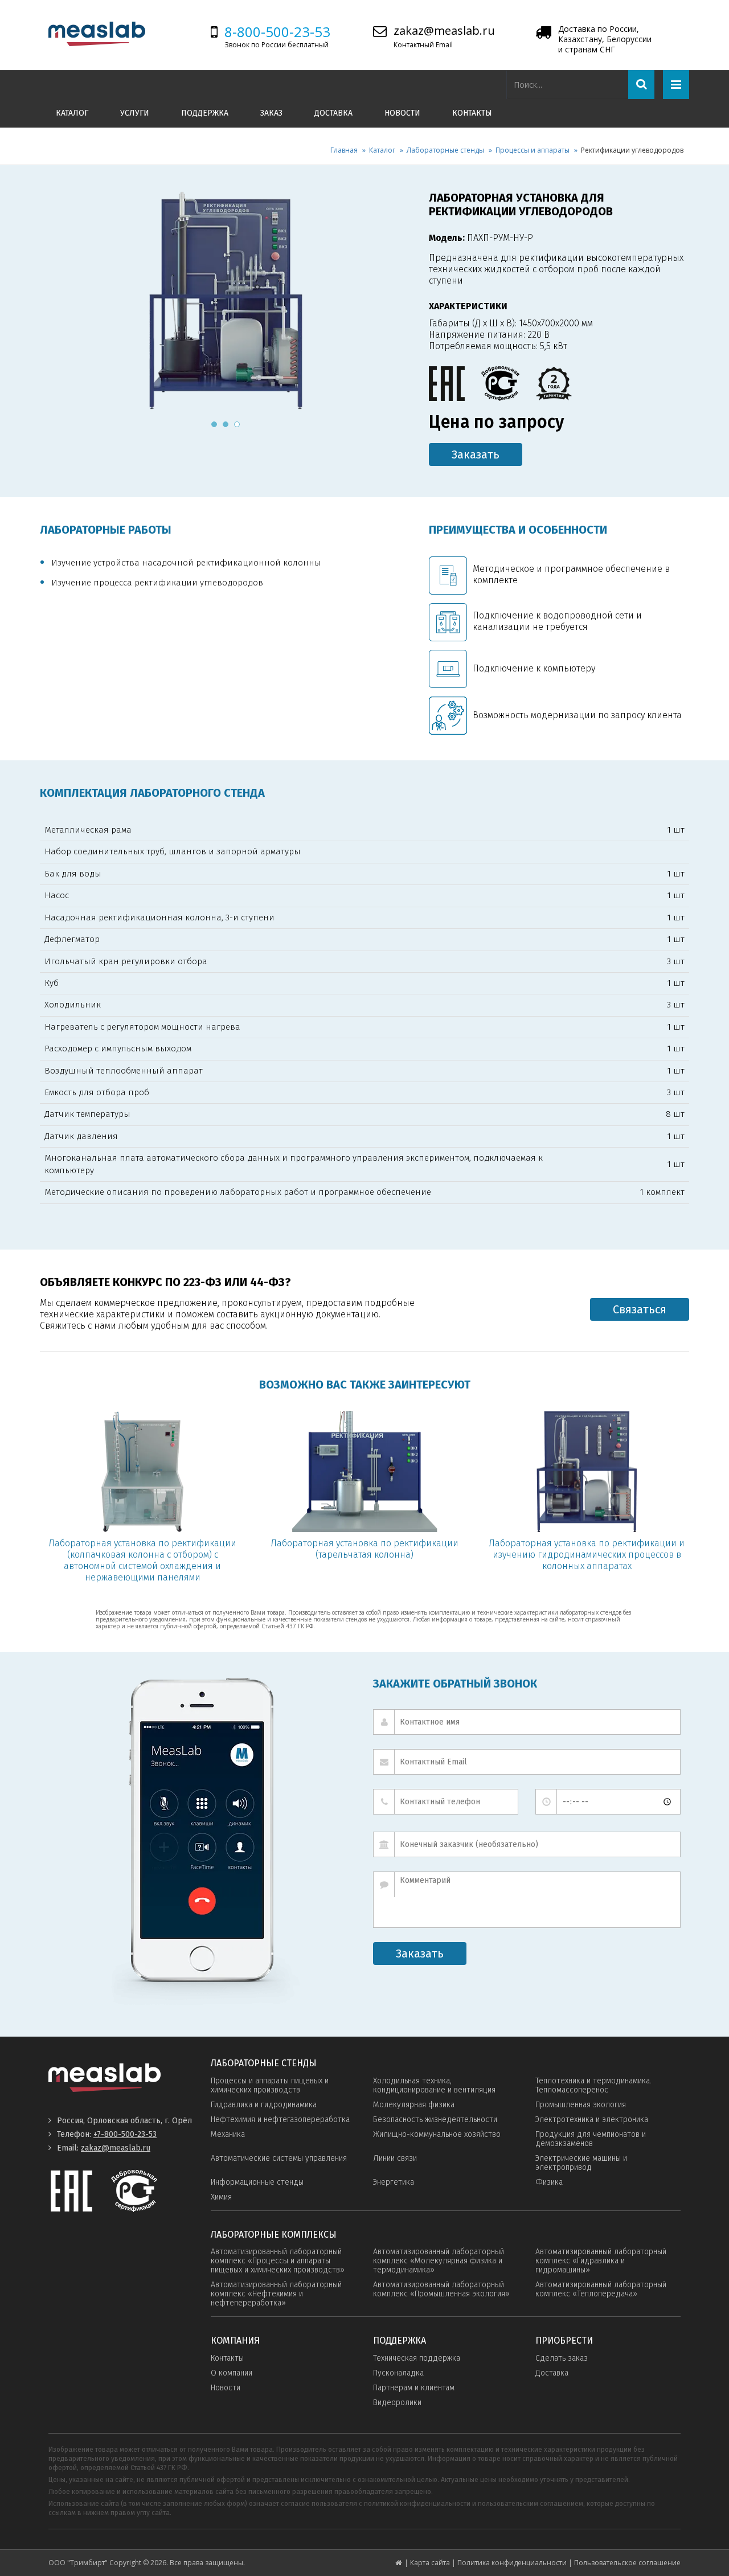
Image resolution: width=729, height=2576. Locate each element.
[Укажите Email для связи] (527, 1762)
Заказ (271, 113)
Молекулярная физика (414, 2105)
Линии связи (395, 2158)
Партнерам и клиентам (414, 2388)
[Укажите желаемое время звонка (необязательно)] (608, 1802)
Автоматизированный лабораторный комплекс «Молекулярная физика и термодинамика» (439, 2261)
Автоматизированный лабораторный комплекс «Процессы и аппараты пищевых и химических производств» (278, 2261)
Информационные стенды (257, 2182)
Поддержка (205, 113)
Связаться (640, 1309)
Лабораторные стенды (445, 150)
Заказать (476, 454)
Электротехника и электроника (592, 2120)
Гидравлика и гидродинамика (264, 2105)
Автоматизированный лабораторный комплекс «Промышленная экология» (441, 2289)
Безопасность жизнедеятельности (435, 2120)
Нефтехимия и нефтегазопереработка (280, 2120)
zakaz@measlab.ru (444, 30)
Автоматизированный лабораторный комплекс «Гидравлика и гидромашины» (601, 2261)
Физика (549, 2182)
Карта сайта (430, 2563)
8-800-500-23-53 (277, 32)
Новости (402, 113)
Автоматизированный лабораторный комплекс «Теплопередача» (601, 2289)
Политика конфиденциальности (512, 2563)
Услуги (135, 113)
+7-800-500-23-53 (125, 2134)
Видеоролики (397, 2403)
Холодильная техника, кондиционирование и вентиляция (434, 2085)
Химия (221, 2197)
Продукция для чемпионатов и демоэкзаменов (591, 2139)
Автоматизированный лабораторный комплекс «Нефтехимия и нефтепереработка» (276, 2294)
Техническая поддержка (417, 2358)
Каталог (72, 113)
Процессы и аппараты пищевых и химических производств (270, 2085)
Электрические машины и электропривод (581, 2163)
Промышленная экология (581, 2105)
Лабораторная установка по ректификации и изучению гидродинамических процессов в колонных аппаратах (587, 1555)
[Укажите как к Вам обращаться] (527, 1722)
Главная (344, 150)
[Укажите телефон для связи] (446, 1802)
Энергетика (394, 2182)
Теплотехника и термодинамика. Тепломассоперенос (593, 2085)
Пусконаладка (398, 2373)
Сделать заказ (562, 2358)
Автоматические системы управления (279, 2158)
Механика (228, 2134)
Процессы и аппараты (533, 150)
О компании (232, 2373)
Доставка (333, 113)
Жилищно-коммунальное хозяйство (437, 2134)
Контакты (472, 113)
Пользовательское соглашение (627, 2563)
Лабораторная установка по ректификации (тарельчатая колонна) (364, 1549)
